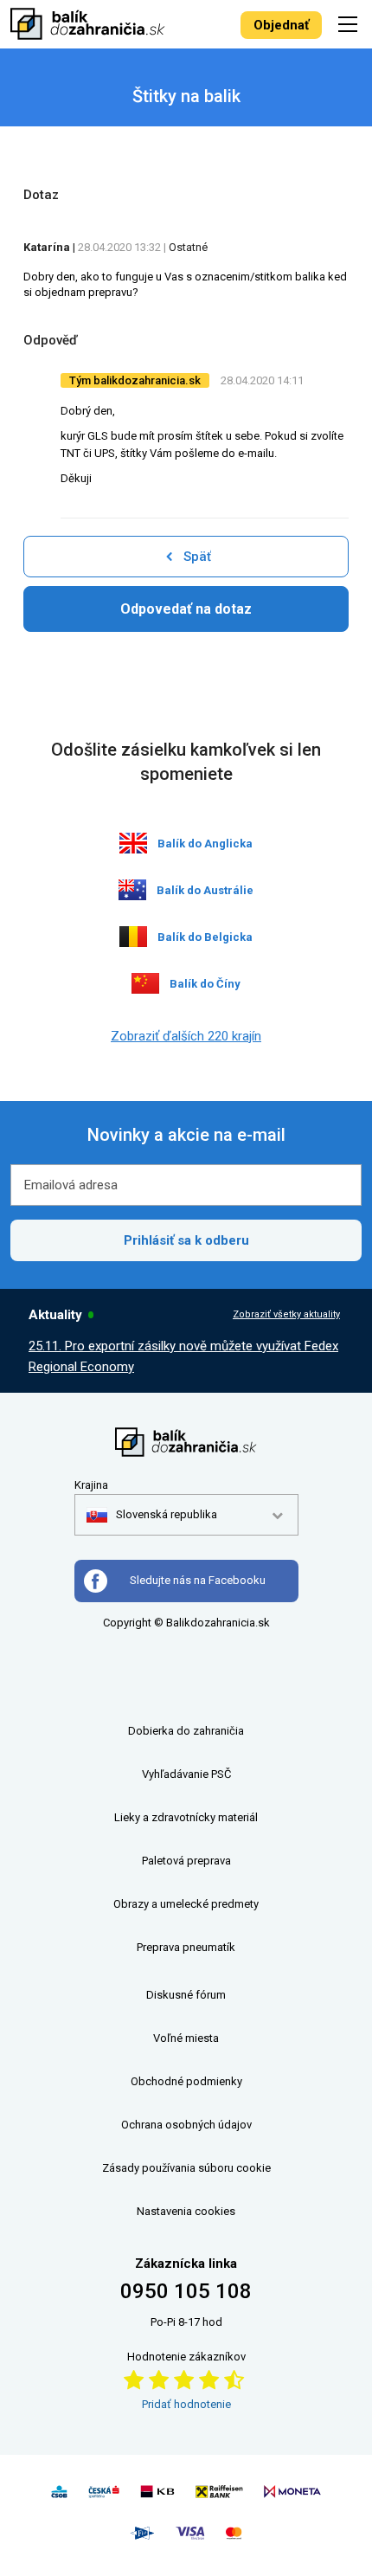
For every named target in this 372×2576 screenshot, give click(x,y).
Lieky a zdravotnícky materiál (186, 1817)
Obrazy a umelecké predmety (186, 1904)
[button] (152, 1515)
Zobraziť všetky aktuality (286, 1314)
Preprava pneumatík (186, 1947)
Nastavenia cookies (186, 2211)
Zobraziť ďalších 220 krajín (186, 1036)
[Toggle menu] (350, 24)
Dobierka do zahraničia (186, 1731)
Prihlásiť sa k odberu (186, 1240)
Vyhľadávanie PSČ (186, 1774)
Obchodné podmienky (186, 2081)
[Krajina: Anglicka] (133, 843)
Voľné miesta (186, 2038)
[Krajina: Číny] (145, 983)
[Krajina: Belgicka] (133, 937)
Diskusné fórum (186, 1995)
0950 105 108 (186, 2291)
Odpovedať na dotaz (186, 609)
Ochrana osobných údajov (186, 2125)
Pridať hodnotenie (186, 2404)
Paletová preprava (186, 1861)
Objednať (281, 25)
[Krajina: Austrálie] (132, 890)
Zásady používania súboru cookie (186, 2168)
